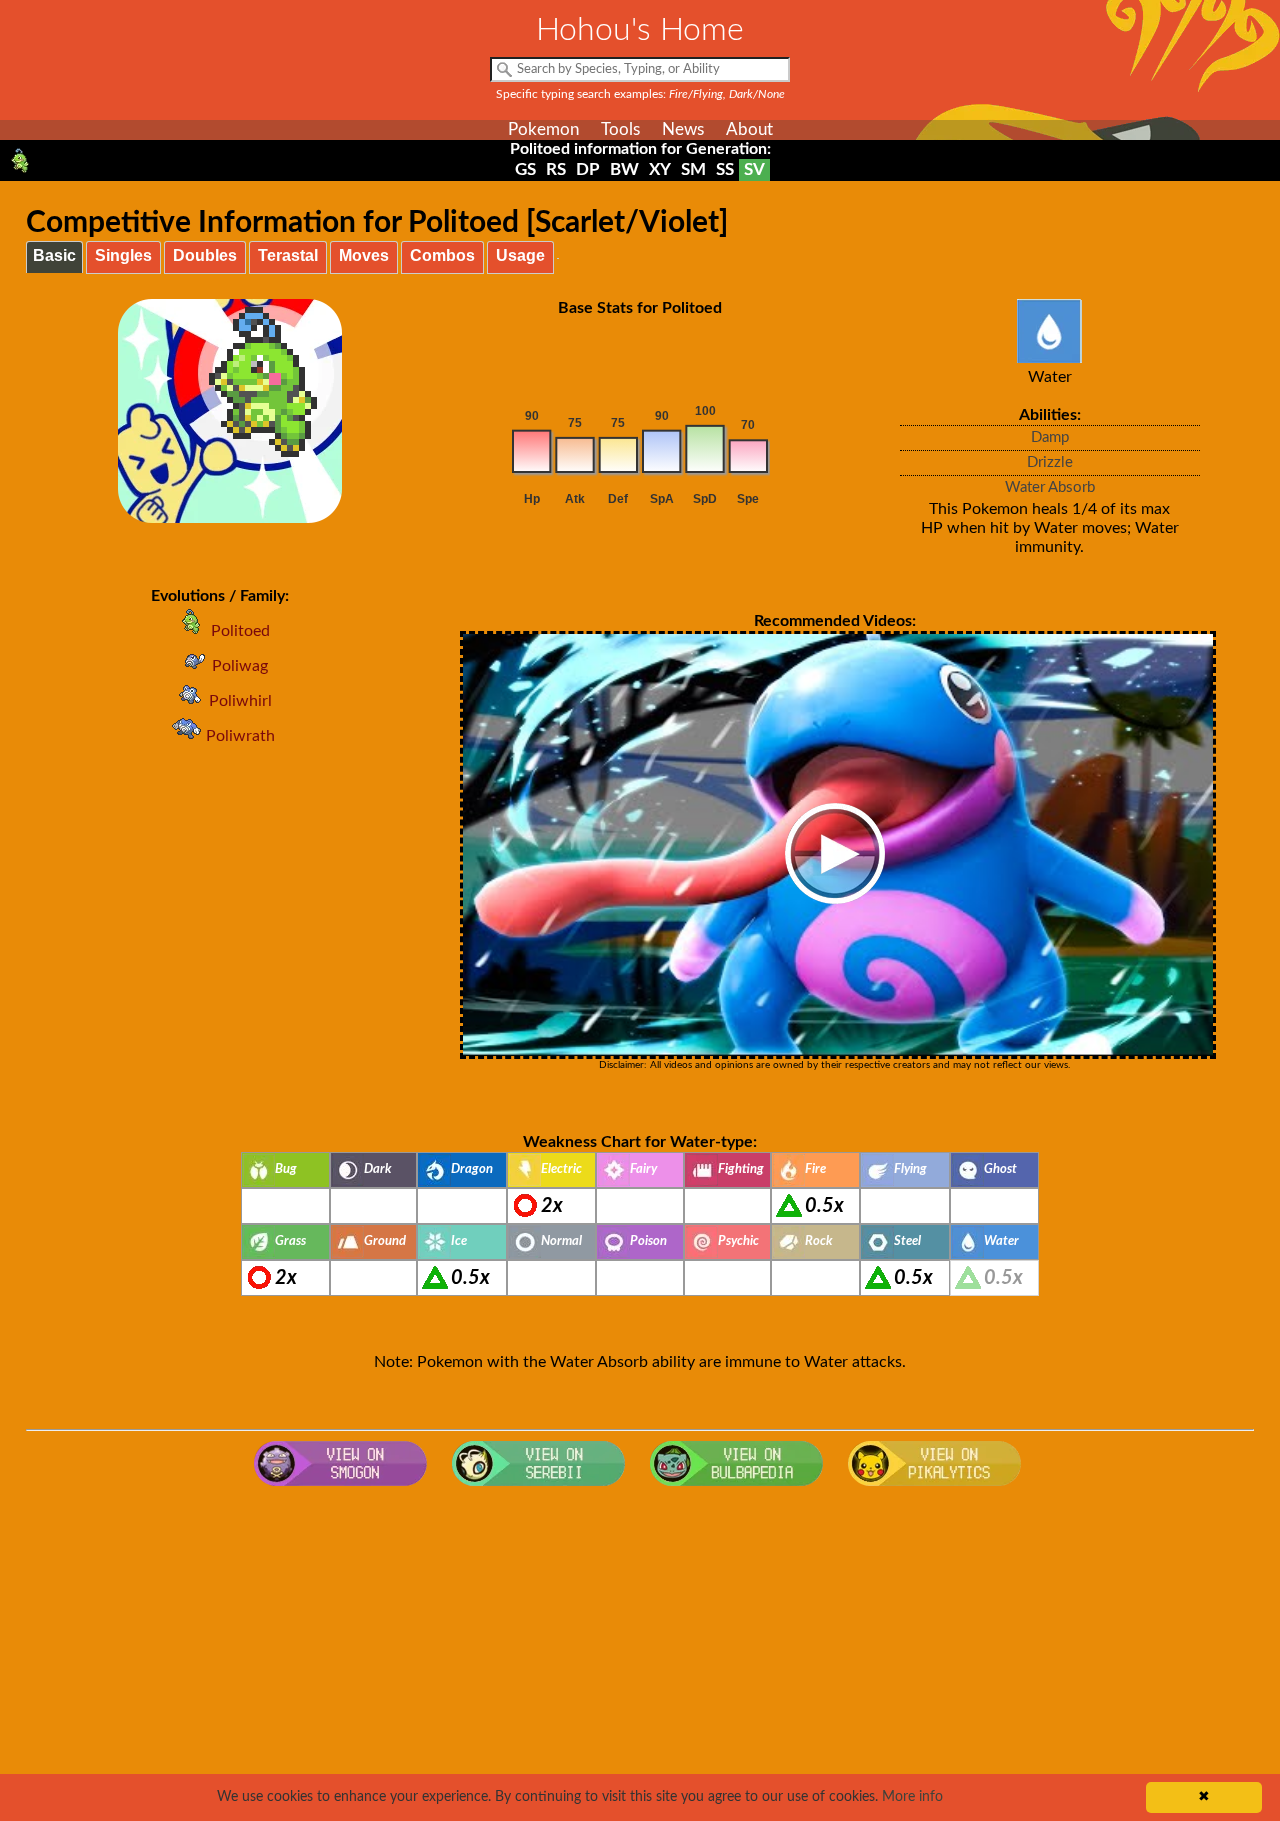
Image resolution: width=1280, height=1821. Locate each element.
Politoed (240, 631)
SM (693, 169)
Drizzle (1050, 462)
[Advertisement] (640, 1656)
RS (556, 169)
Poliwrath (240, 736)
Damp (1050, 437)
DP (588, 169)
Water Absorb (1050, 487)
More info (912, 1797)
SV (754, 169)
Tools (620, 129)
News (683, 129)
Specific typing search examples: (640, 94)
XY (660, 169)
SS (725, 169)
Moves (364, 255)
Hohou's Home (640, 30)
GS (525, 169)
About (749, 129)
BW (624, 169)
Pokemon (543, 129)
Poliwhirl (240, 701)
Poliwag (240, 666)
